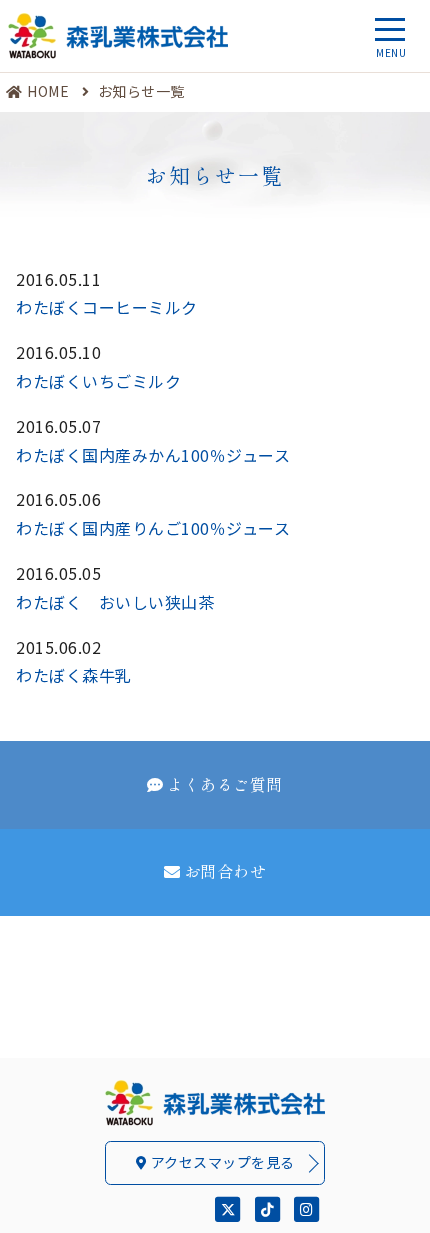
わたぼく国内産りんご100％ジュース (153, 528)
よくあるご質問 (225, 784)
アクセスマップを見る (221, 1162)
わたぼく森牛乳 (74, 675)
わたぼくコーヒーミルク (107, 307)
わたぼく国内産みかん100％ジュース (153, 455)
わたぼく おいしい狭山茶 (115, 602)
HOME (48, 91)
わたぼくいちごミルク (98, 381)
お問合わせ (225, 871)
